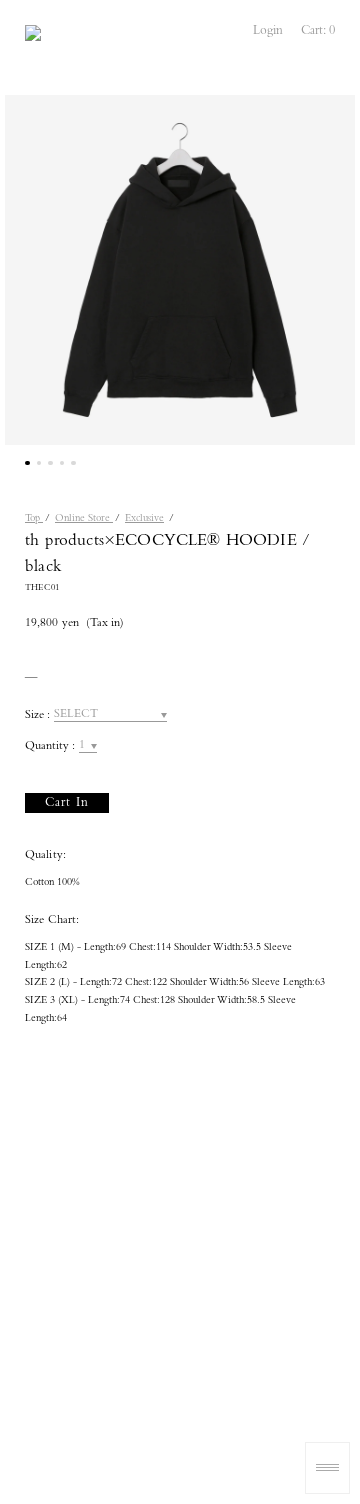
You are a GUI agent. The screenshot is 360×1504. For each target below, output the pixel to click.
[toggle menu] (327, 1468)
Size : (37, 716)
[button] (27, 463)
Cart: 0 (318, 31)
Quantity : (50, 747)
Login (268, 31)
